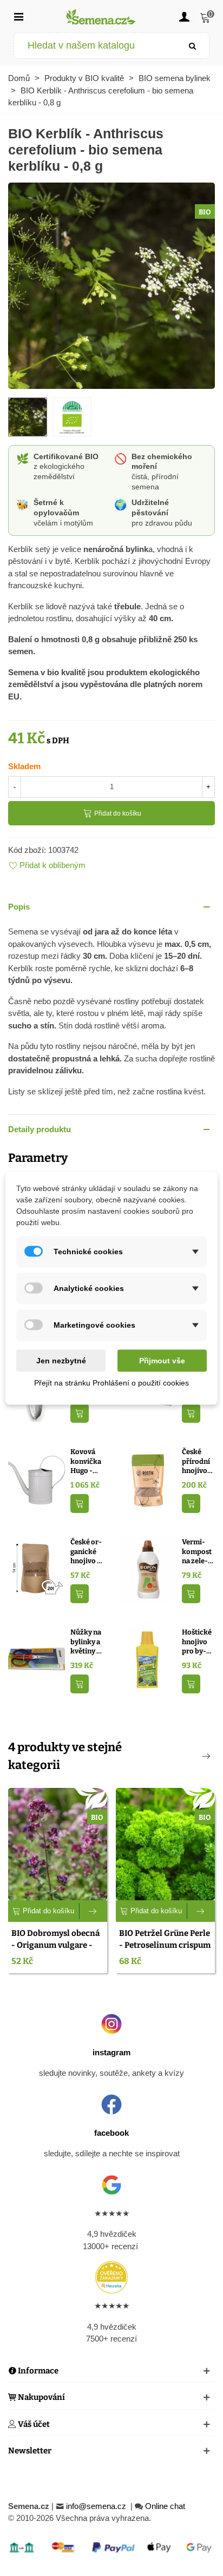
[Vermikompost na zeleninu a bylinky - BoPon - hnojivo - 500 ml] (148, 1569)
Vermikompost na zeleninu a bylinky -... (198, 1552)
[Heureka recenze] (111, 2277)
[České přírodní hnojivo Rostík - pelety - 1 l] (148, 1479)
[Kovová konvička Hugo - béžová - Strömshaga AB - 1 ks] (37, 1479)
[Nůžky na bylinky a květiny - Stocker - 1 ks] (37, 1659)
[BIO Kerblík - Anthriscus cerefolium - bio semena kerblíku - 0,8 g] (111, 284)
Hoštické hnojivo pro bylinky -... (197, 1642)
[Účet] (184, 16)
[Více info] (94, 1911)
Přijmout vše (162, 1360)
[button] (111, 907)
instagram (111, 2052)
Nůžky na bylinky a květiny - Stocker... (86, 1642)
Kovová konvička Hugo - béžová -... (87, 1462)
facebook (111, 2133)
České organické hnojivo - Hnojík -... (86, 1552)
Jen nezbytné (61, 1360)
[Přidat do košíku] (80, 1413)
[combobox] (96, 46)
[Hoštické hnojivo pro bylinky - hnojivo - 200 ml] (148, 1659)
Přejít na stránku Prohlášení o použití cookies (111, 1382)
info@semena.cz (97, 2506)
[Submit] (193, 46)
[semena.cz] (101, 16)
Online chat (165, 2506)
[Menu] (18, 16)
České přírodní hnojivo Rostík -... (197, 1462)
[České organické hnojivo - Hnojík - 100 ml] (37, 1569)
